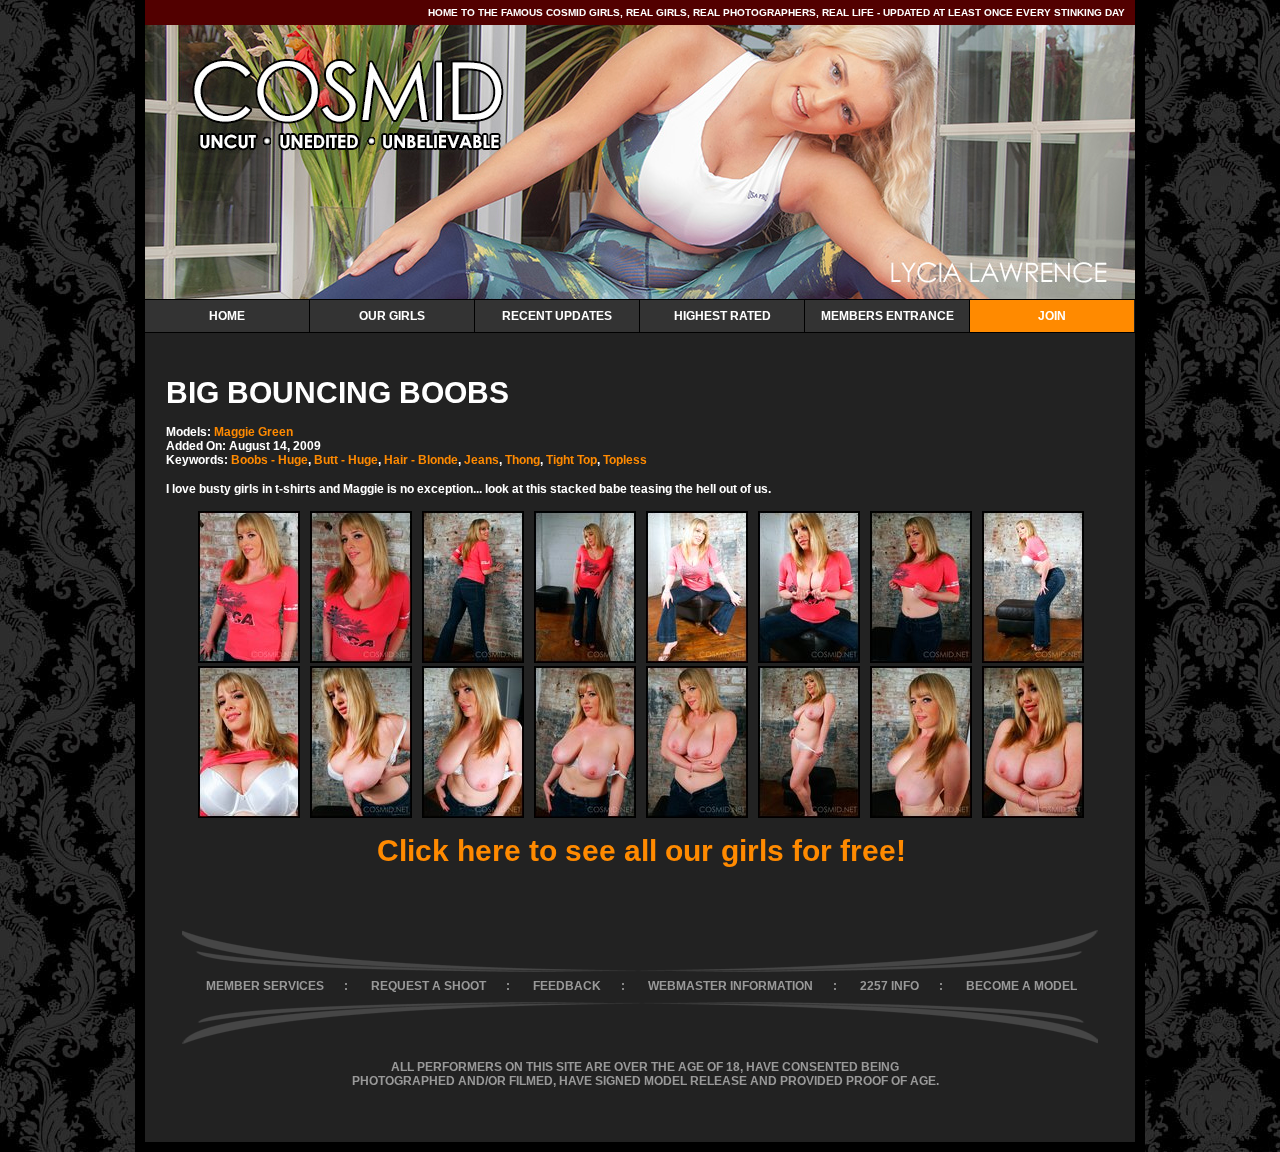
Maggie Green (253, 432)
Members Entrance (887, 316)
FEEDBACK (567, 986)
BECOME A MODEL (1021, 986)
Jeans (481, 460)
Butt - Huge (346, 460)
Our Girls (392, 316)
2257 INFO (889, 986)
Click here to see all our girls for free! (641, 850)
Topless (625, 460)
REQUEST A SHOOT (428, 986)
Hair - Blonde (421, 460)
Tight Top (571, 460)
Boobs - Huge (269, 460)
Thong (522, 460)
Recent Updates (557, 316)
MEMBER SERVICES (265, 986)
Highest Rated (722, 316)
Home (227, 316)
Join (1052, 316)
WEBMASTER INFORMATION (730, 986)
